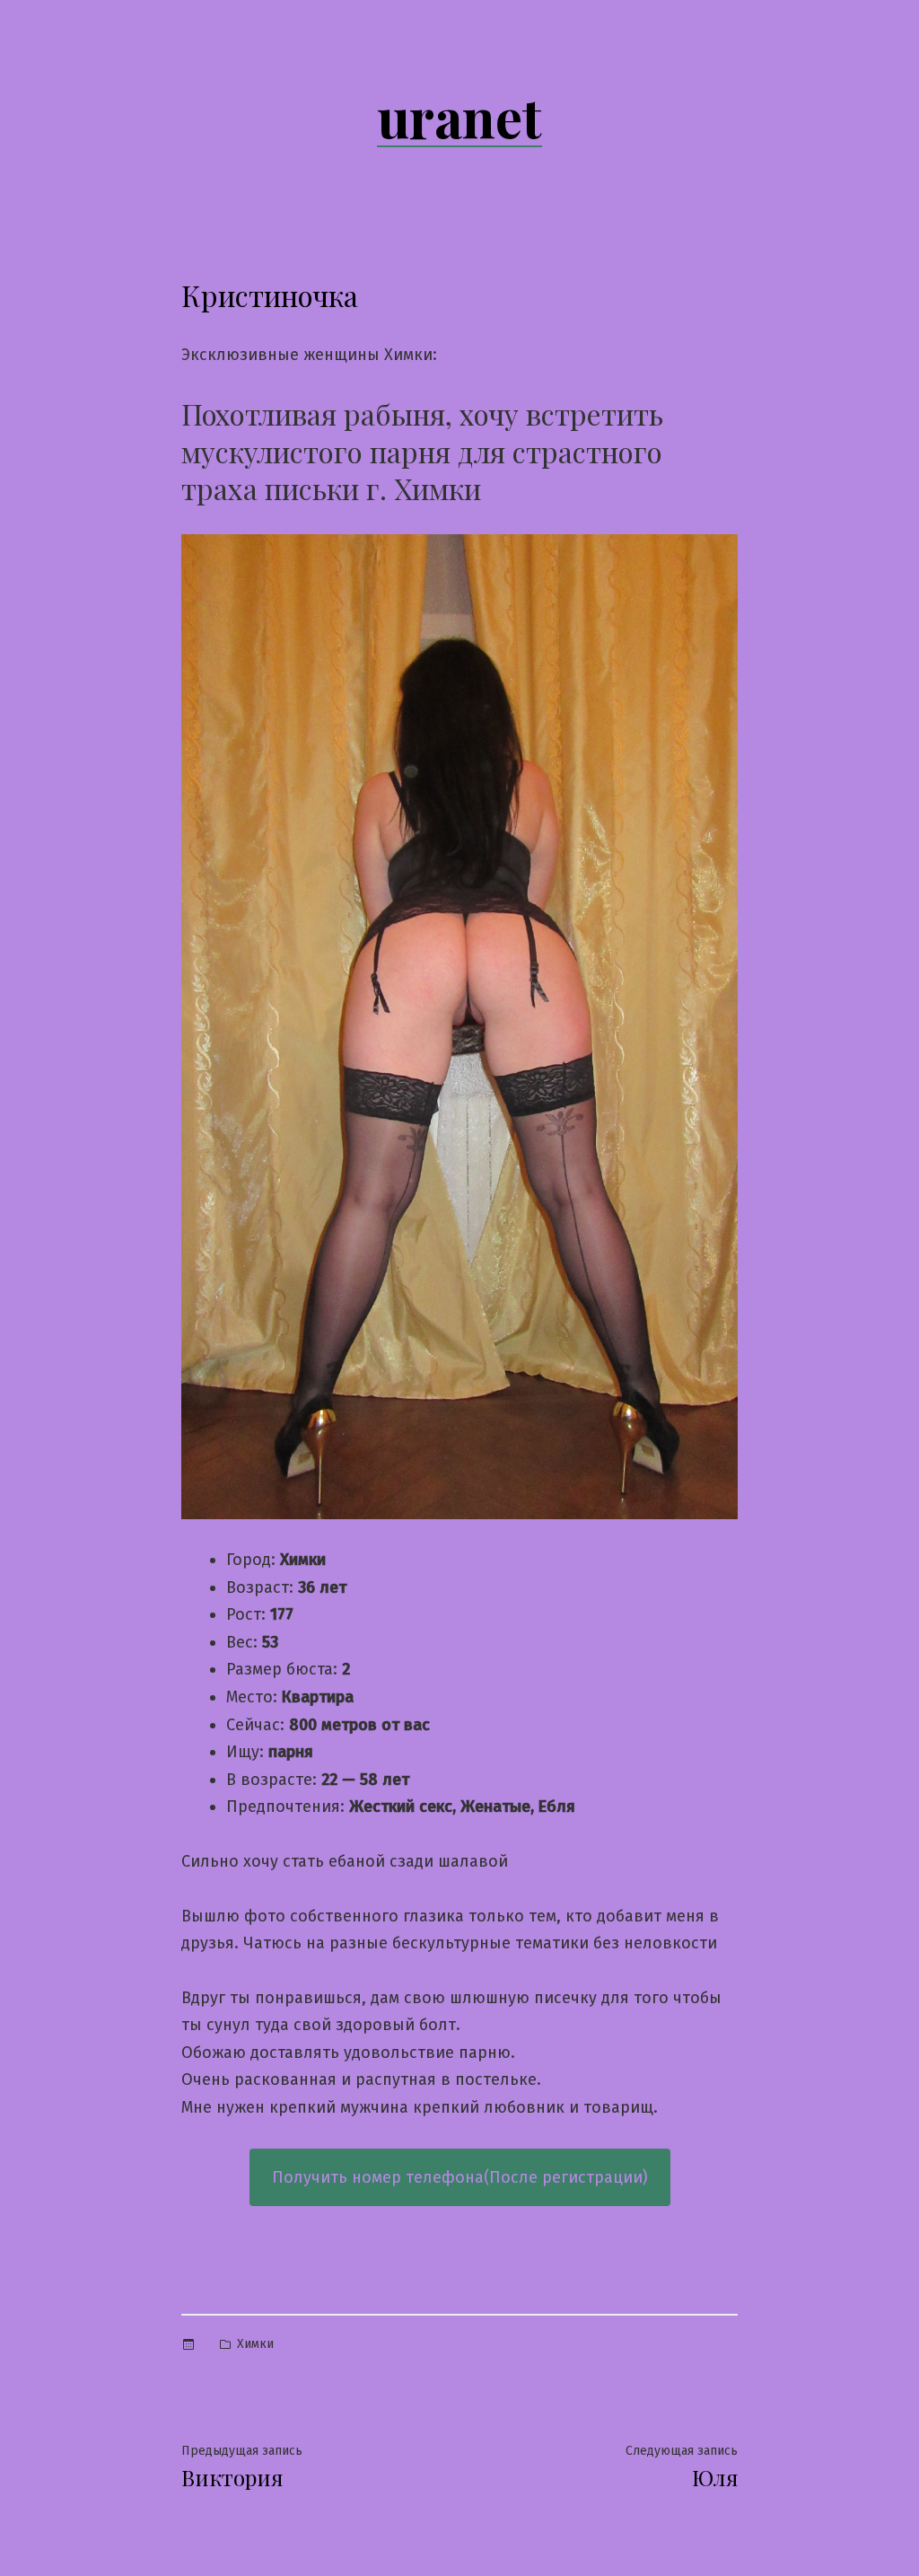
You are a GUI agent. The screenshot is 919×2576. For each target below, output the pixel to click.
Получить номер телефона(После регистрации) (460, 2177)
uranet (459, 116)
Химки (255, 2344)
